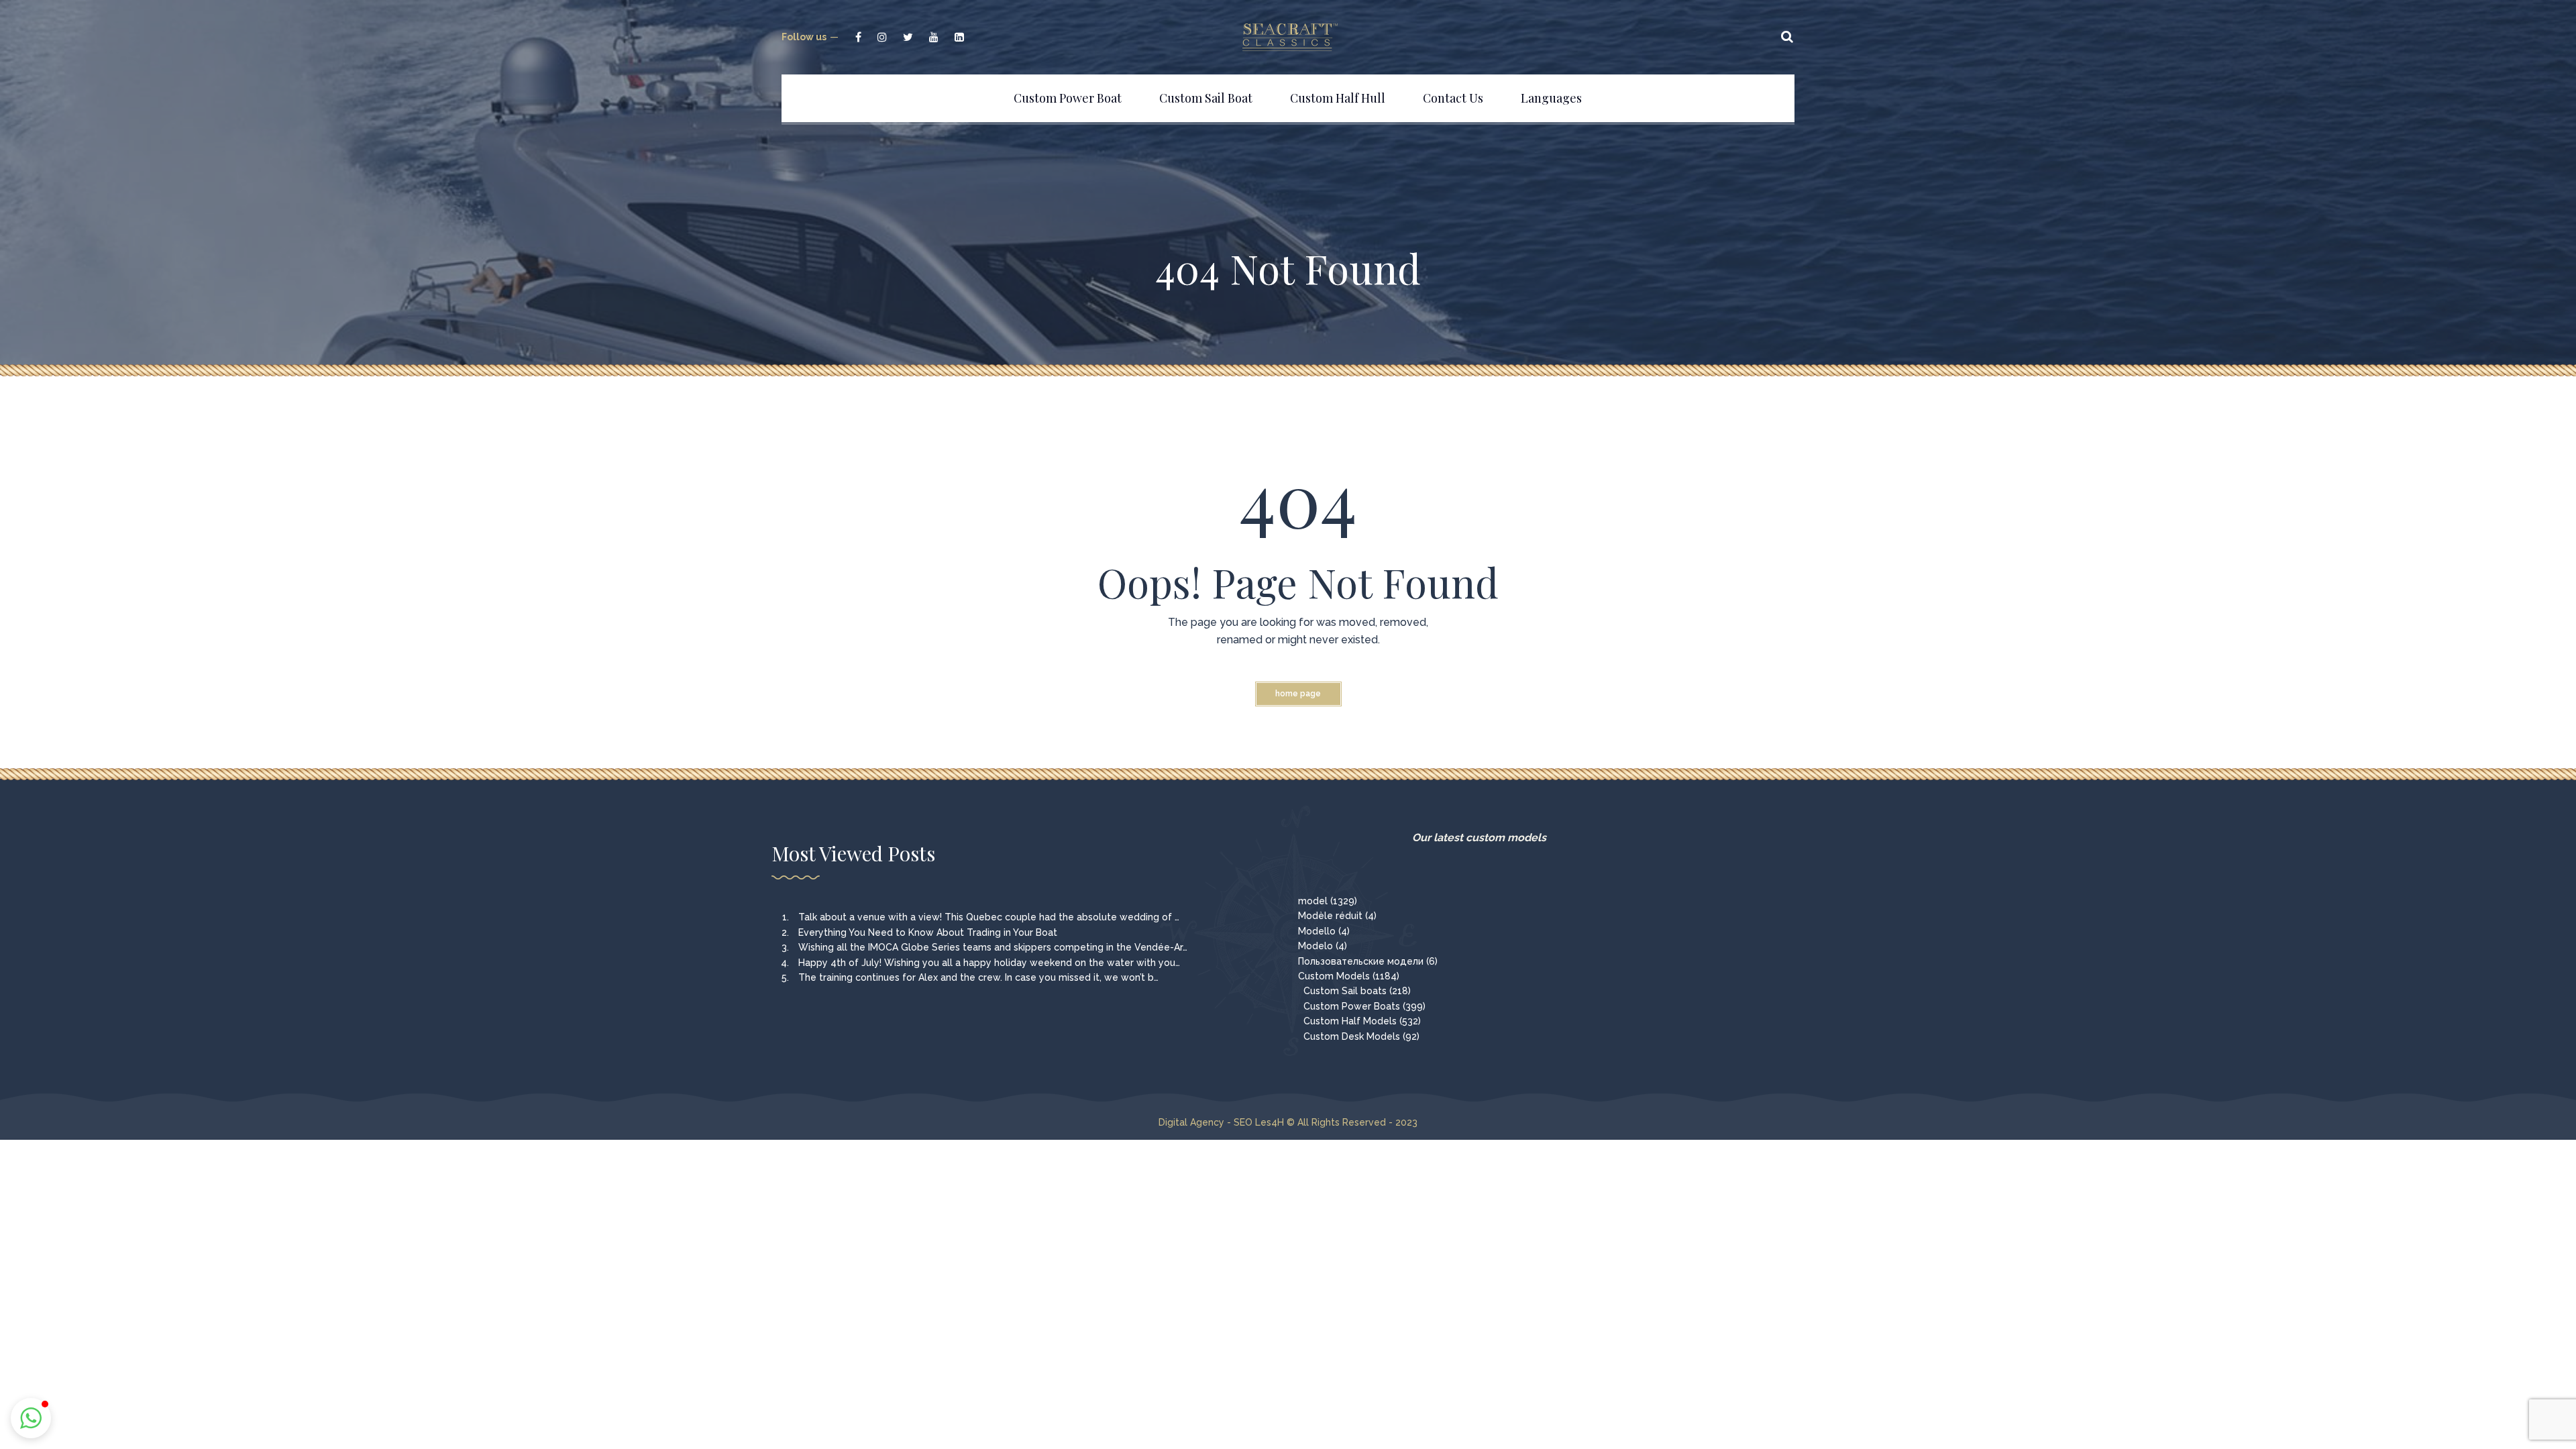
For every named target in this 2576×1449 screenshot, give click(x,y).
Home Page (1298, 694)
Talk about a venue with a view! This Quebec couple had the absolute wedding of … (989, 917)
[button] (31, 1418)
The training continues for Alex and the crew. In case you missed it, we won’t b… (978, 977)
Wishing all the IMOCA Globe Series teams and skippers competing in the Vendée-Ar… (993, 947)
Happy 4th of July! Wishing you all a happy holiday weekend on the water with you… (989, 963)
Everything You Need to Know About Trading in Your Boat (928, 932)
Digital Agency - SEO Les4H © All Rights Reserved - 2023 (1288, 1122)
